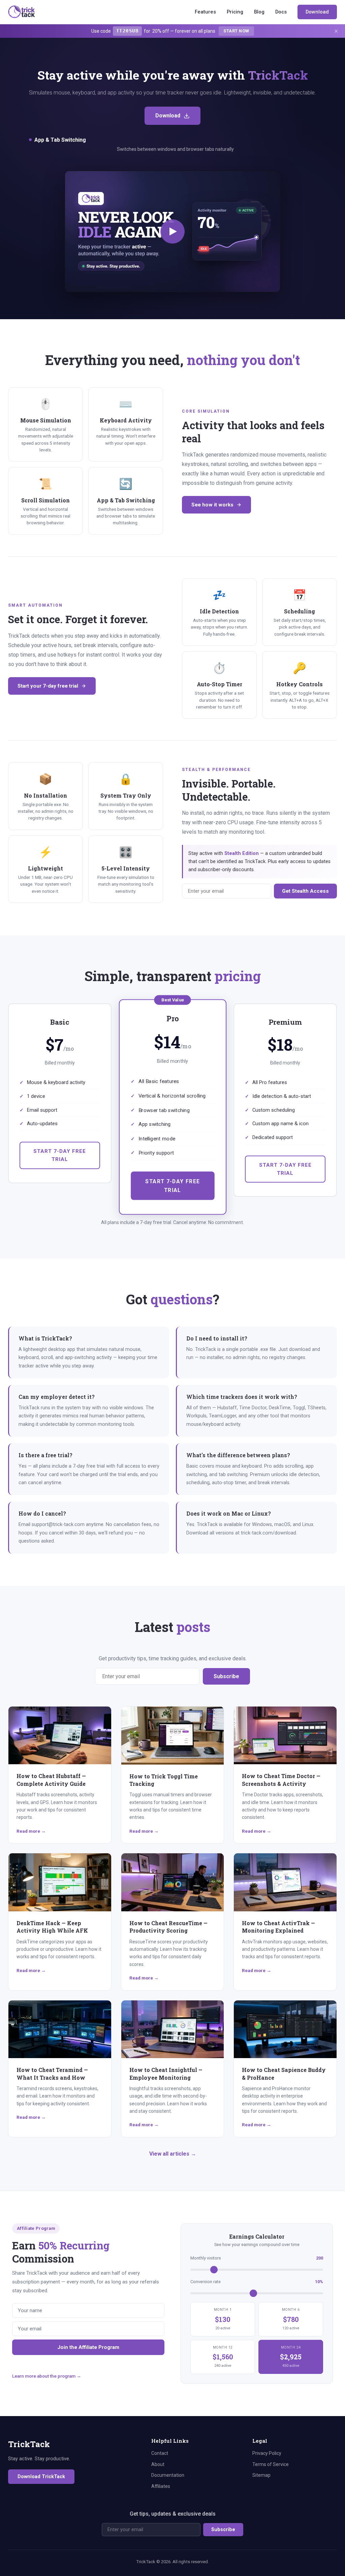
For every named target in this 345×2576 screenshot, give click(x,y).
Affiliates (161, 2486)
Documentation (168, 2475)
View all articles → (173, 2154)
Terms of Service (271, 2464)
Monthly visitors (257, 2258)
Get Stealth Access (305, 891)
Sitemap (261, 2475)
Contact (160, 2453)
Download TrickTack (41, 2477)
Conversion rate (257, 2282)
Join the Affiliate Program (88, 2347)
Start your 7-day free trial (48, 686)
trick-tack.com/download (269, 1533)
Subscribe (226, 1676)
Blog (259, 12)
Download (317, 12)
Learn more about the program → (47, 2376)
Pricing (235, 12)
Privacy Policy (267, 2453)
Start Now (236, 31)
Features (205, 12)
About (158, 2464)
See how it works (212, 505)
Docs (281, 12)
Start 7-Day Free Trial (60, 1155)
